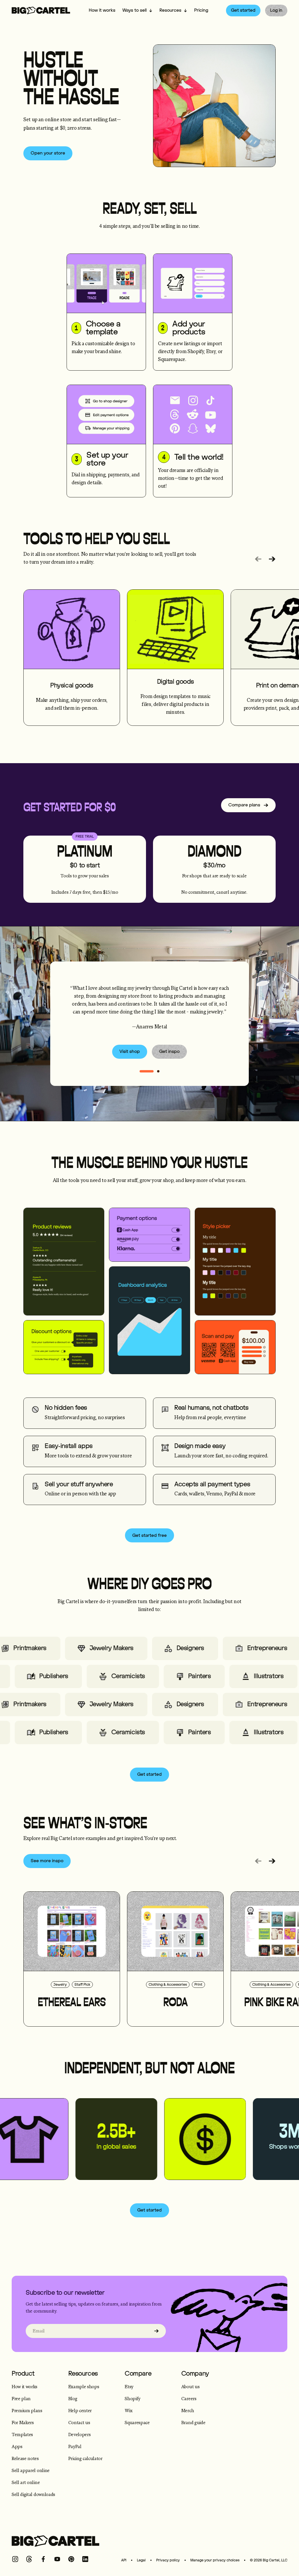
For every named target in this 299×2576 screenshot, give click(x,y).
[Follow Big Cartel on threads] (29, 2559)
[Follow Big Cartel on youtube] (57, 2559)
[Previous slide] (258, 559)
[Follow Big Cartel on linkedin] (85, 2559)
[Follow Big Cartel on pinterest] (71, 2559)
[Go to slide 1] (158, 1071)
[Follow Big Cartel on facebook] (43, 2559)
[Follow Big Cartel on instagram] (15, 2559)
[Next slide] (272, 559)
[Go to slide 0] (147, 1071)
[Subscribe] (157, 2331)
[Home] (41, 11)
